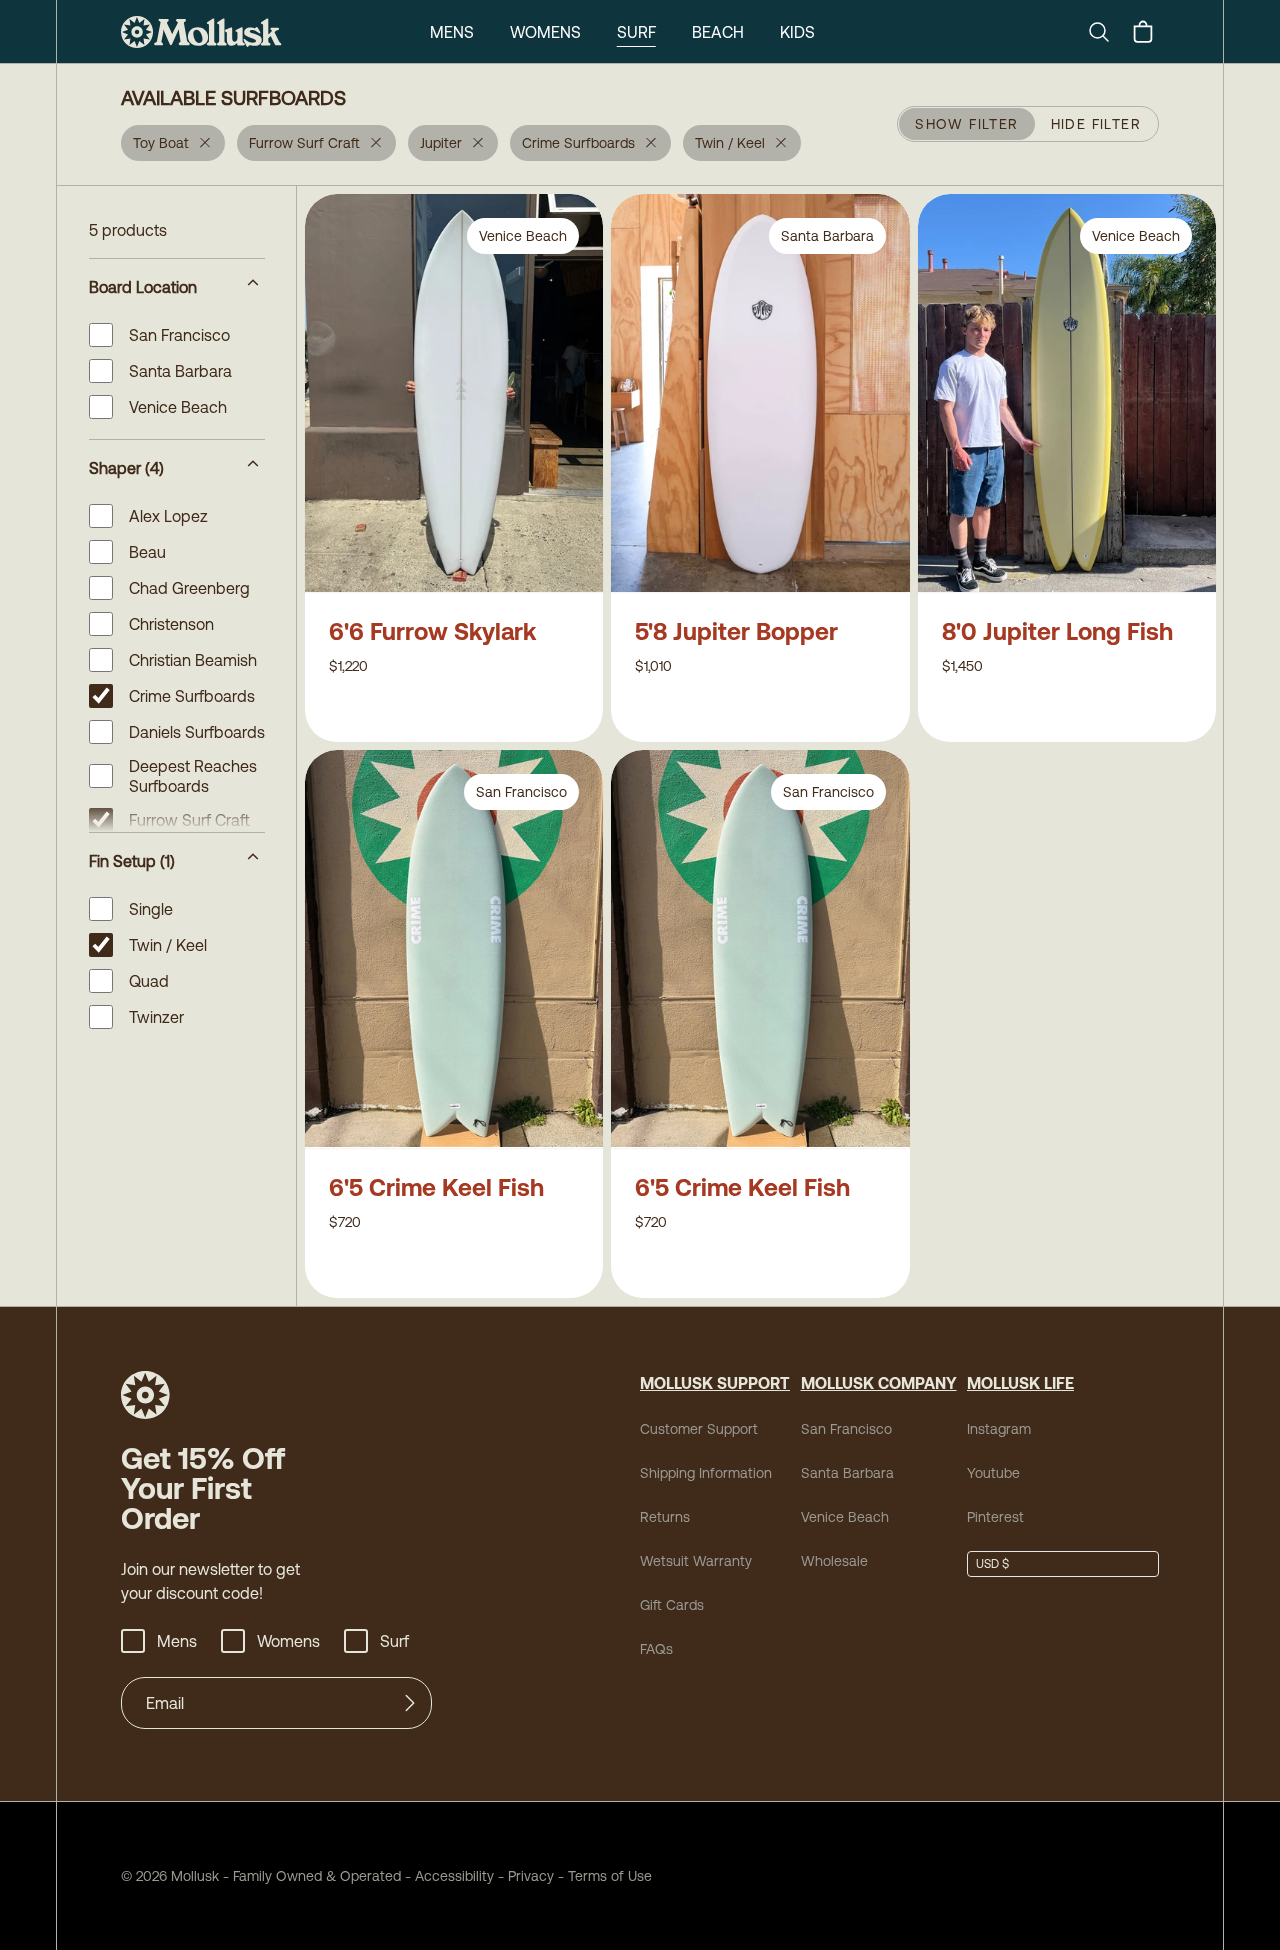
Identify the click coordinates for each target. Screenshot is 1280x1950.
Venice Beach (845, 1517)
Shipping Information (706, 1473)
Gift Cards (672, 1605)
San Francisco (846, 1429)
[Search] (1107, 32)
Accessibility (447, 1876)
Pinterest (995, 1517)
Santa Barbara (847, 1473)
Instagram (999, 1429)
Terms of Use (610, 1876)
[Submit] (410, 1703)
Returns (665, 1517)
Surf (636, 32)
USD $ (992, 1564)
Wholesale (834, 1561)
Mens (452, 32)
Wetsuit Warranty (696, 1561)
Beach (718, 32)
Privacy (531, 1876)
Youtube (993, 1473)
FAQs (656, 1649)
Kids (797, 32)
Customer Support (699, 1429)
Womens (545, 32)
